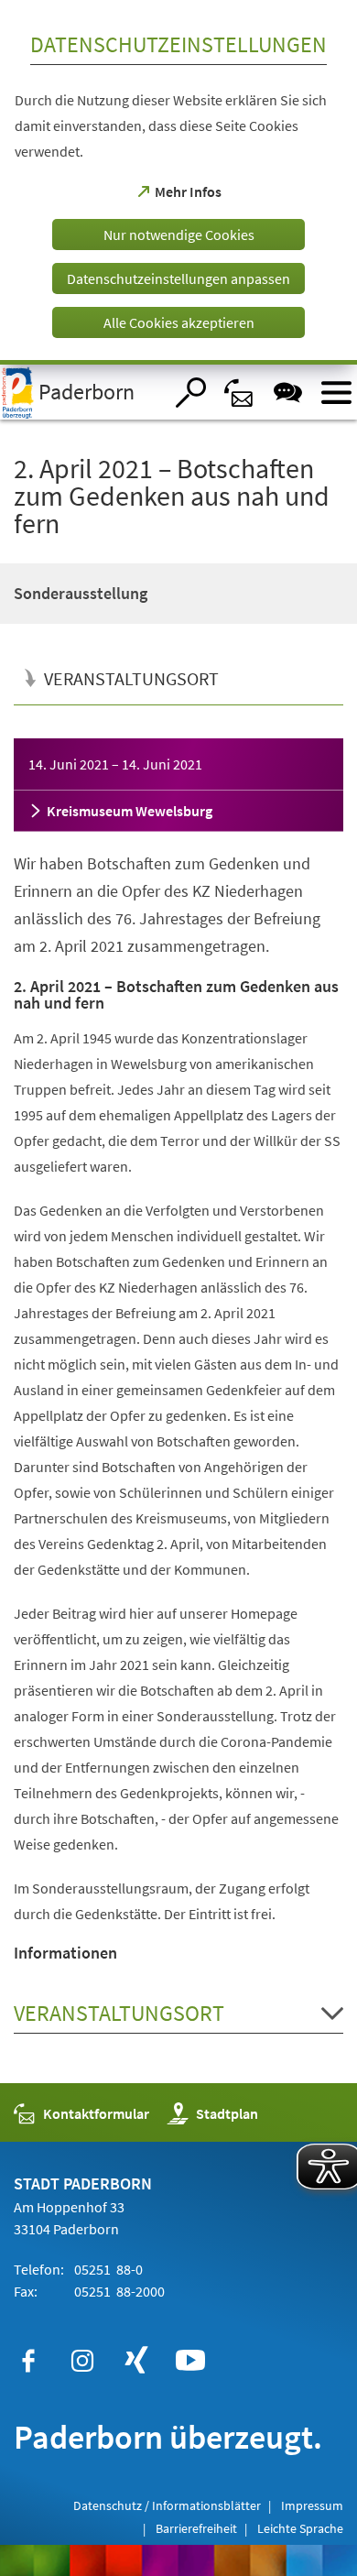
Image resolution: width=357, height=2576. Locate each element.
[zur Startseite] (81, 392)
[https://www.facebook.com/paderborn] (28, 2361)
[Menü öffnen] (336, 393)
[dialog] (178, 182)
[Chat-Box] (288, 393)
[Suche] (191, 393)
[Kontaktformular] (239, 393)
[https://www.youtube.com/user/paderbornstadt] (190, 2361)
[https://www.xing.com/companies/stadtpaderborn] (136, 2361)
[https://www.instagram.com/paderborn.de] (82, 2361)
